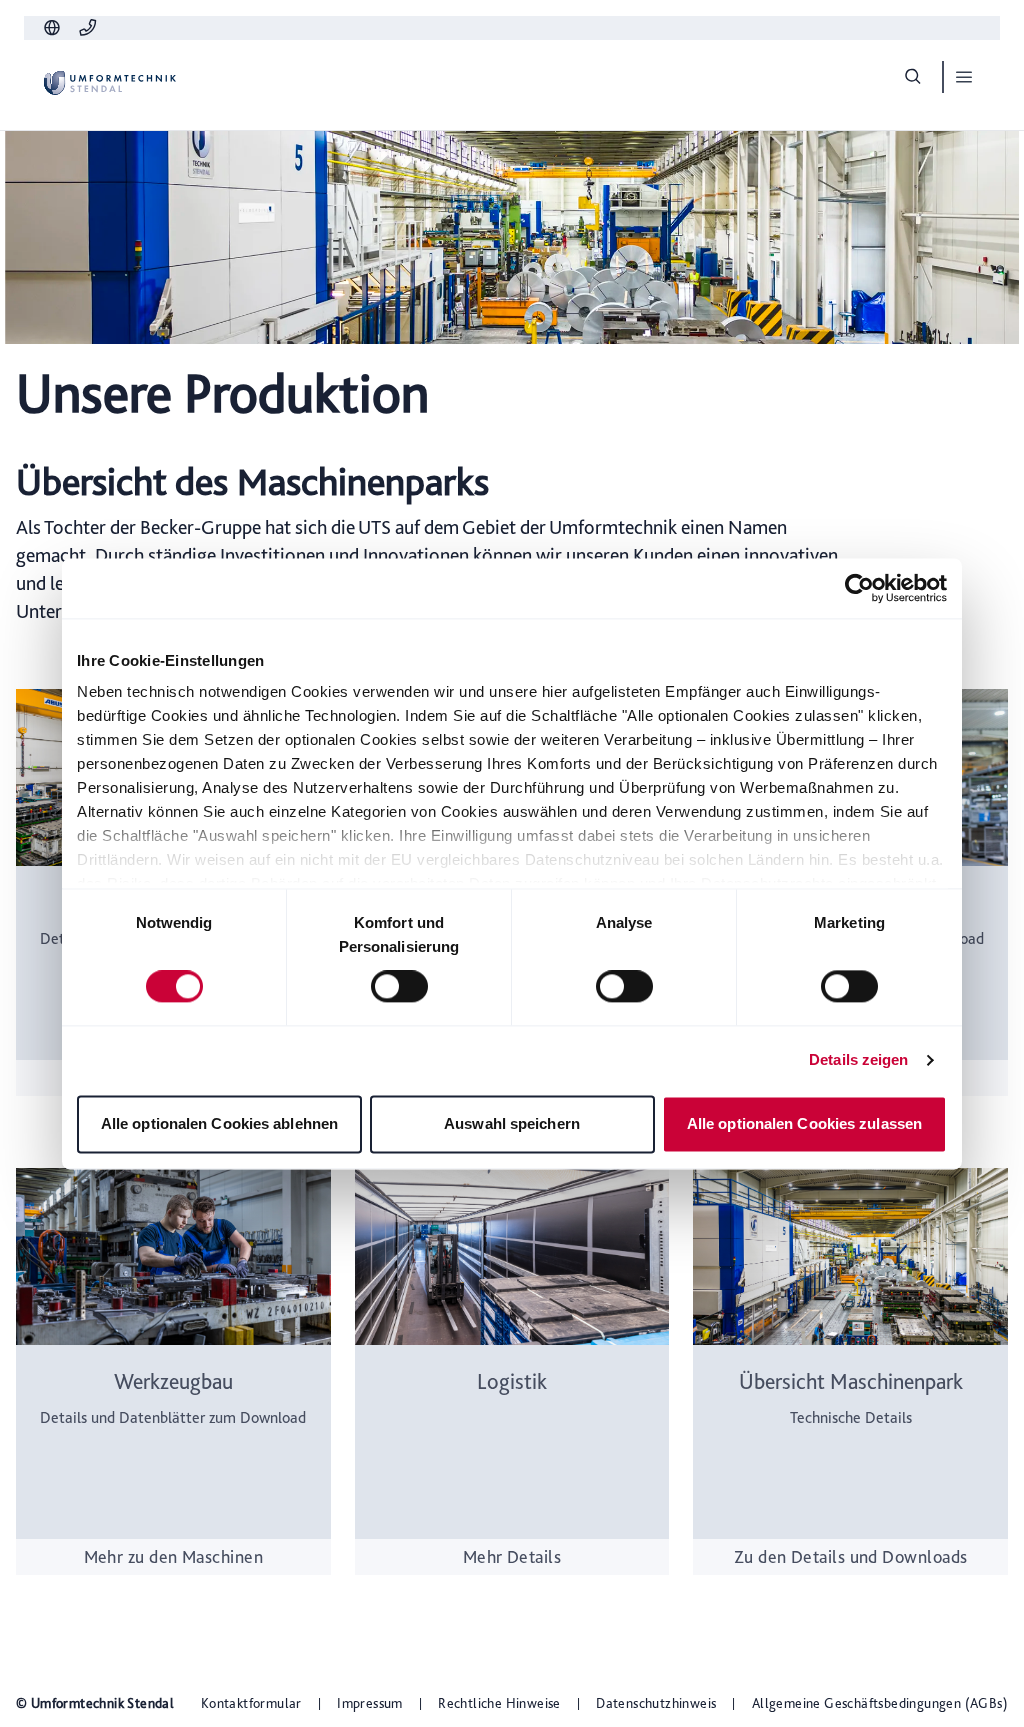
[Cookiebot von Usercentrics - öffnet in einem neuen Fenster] (859, 588)
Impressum (370, 1703)
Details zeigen (858, 1060)
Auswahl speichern (512, 1123)
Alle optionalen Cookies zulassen (804, 1123)
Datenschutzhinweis (656, 1703)
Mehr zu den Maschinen (173, 1556)
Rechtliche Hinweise (499, 1703)
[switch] (399, 987)
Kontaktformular (251, 1703)
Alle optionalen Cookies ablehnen (219, 1123)
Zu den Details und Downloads (851, 1556)
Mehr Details (512, 1556)
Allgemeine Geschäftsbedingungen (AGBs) (880, 1703)
